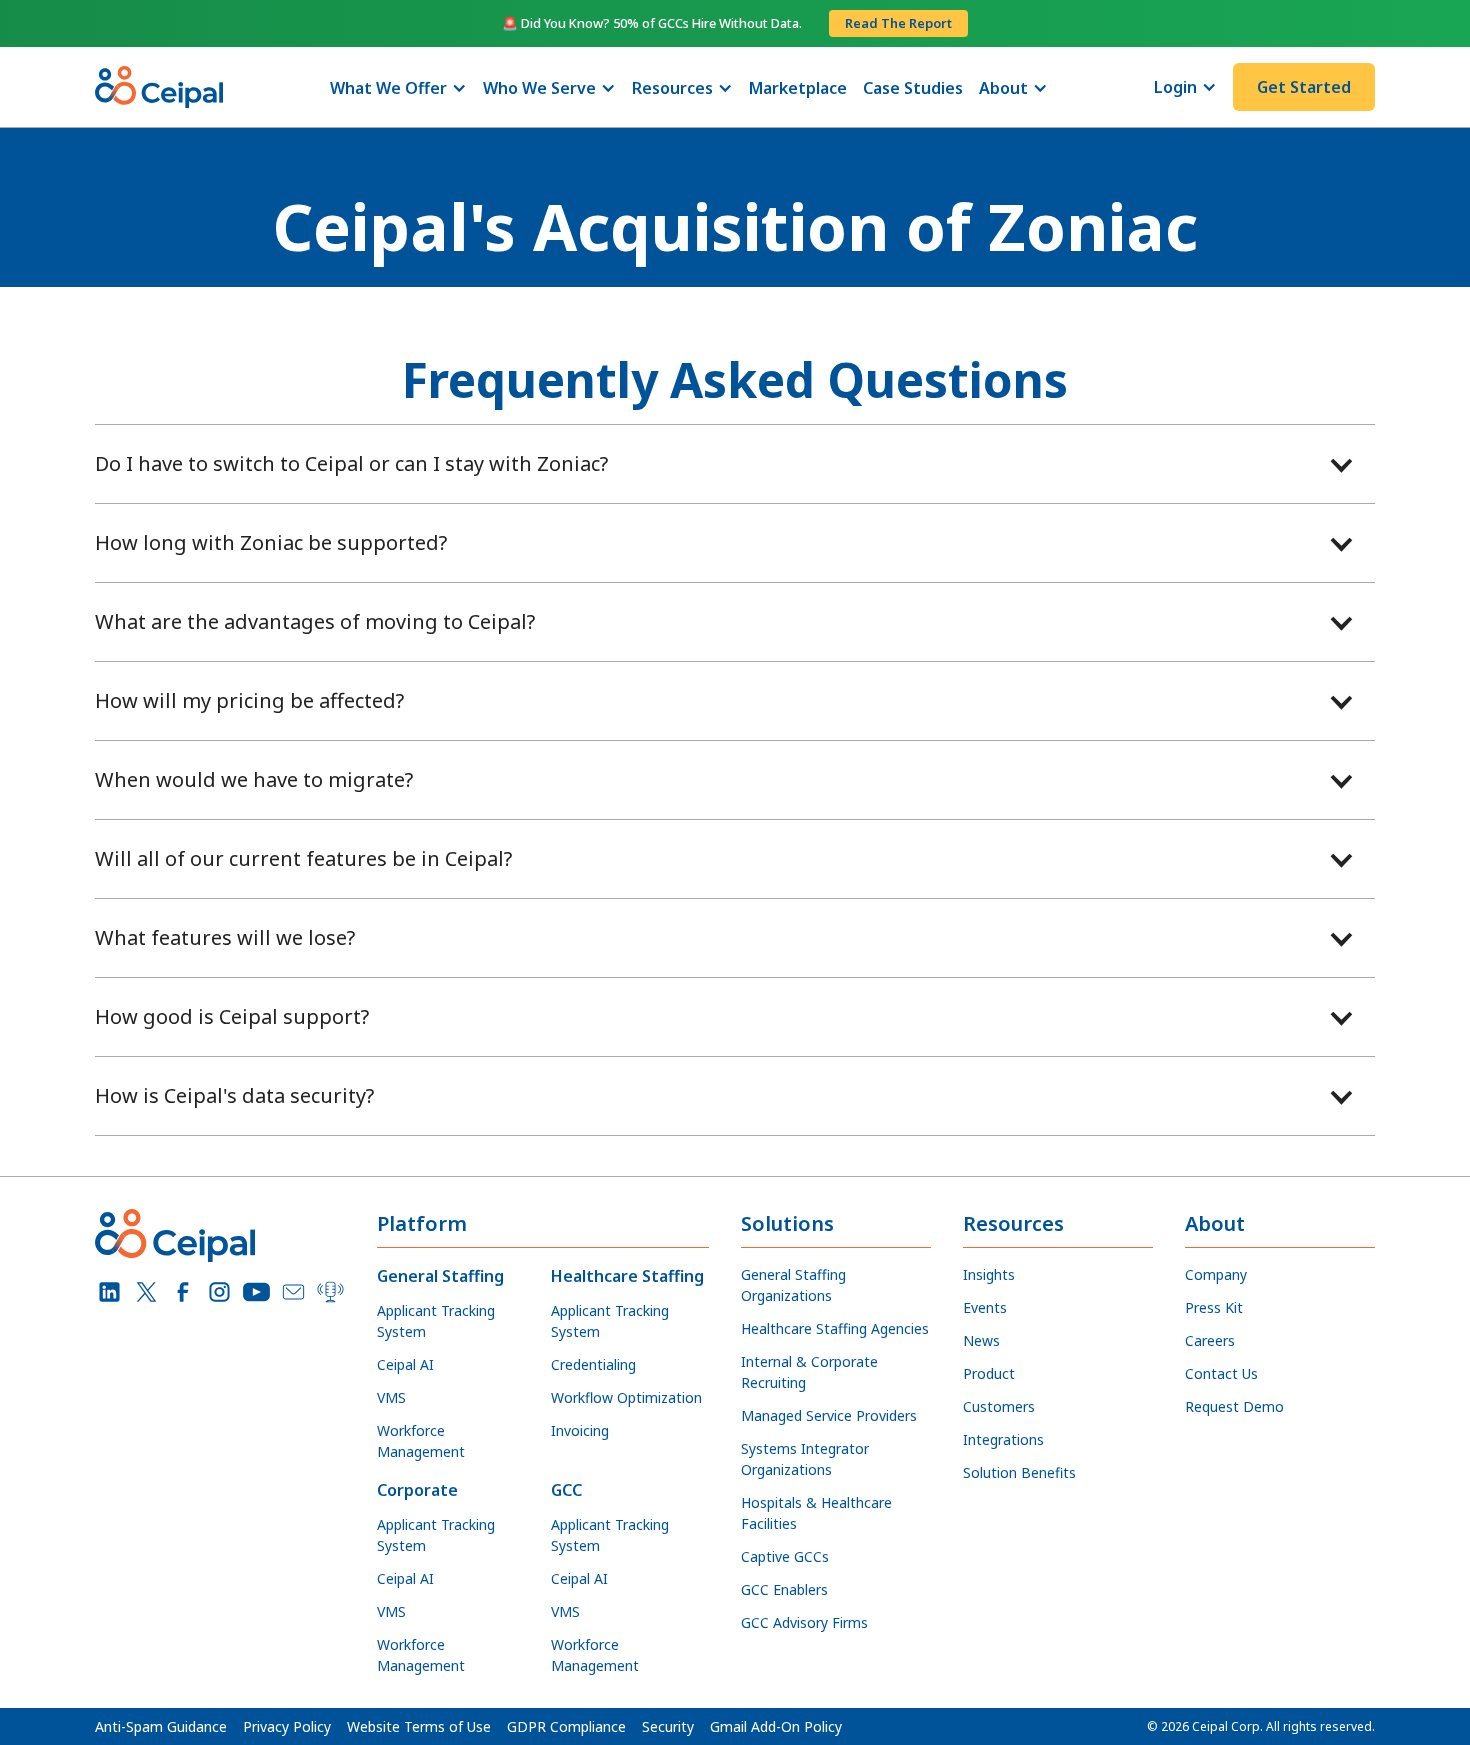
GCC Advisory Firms (804, 1622)
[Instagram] (219, 1292)
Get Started (1304, 87)
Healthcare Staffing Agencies (835, 1328)
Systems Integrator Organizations (805, 1459)
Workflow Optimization (626, 1397)
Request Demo (1234, 1406)
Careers (1210, 1340)
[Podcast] (330, 1292)
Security (668, 1726)
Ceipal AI (405, 1364)
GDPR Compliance (566, 1726)
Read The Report (898, 23)
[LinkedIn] (109, 1292)
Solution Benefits (1019, 1472)
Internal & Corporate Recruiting (809, 1372)
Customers (999, 1406)
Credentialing (593, 1364)
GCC (566, 1490)
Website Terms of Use (419, 1726)
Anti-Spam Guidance (161, 1726)
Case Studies (913, 88)
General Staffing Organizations (793, 1285)
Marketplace (798, 88)
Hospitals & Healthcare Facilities (816, 1513)
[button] (398, 88)
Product (989, 1373)
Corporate (417, 1490)
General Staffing (440, 1276)
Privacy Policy (287, 1726)
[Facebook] (183, 1292)
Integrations (1003, 1439)
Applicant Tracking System (436, 1321)
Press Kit (1214, 1307)
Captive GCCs (785, 1556)
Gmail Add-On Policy (776, 1726)
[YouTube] (256, 1292)
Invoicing (580, 1430)
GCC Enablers (784, 1589)
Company (1216, 1274)
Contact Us (1221, 1373)
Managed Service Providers (829, 1415)
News (981, 1340)
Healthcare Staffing (627, 1276)
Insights (989, 1274)
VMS (391, 1397)
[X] (146, 1292)
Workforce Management (421, 1441)
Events (985, 1307)
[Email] (293, 1292)
